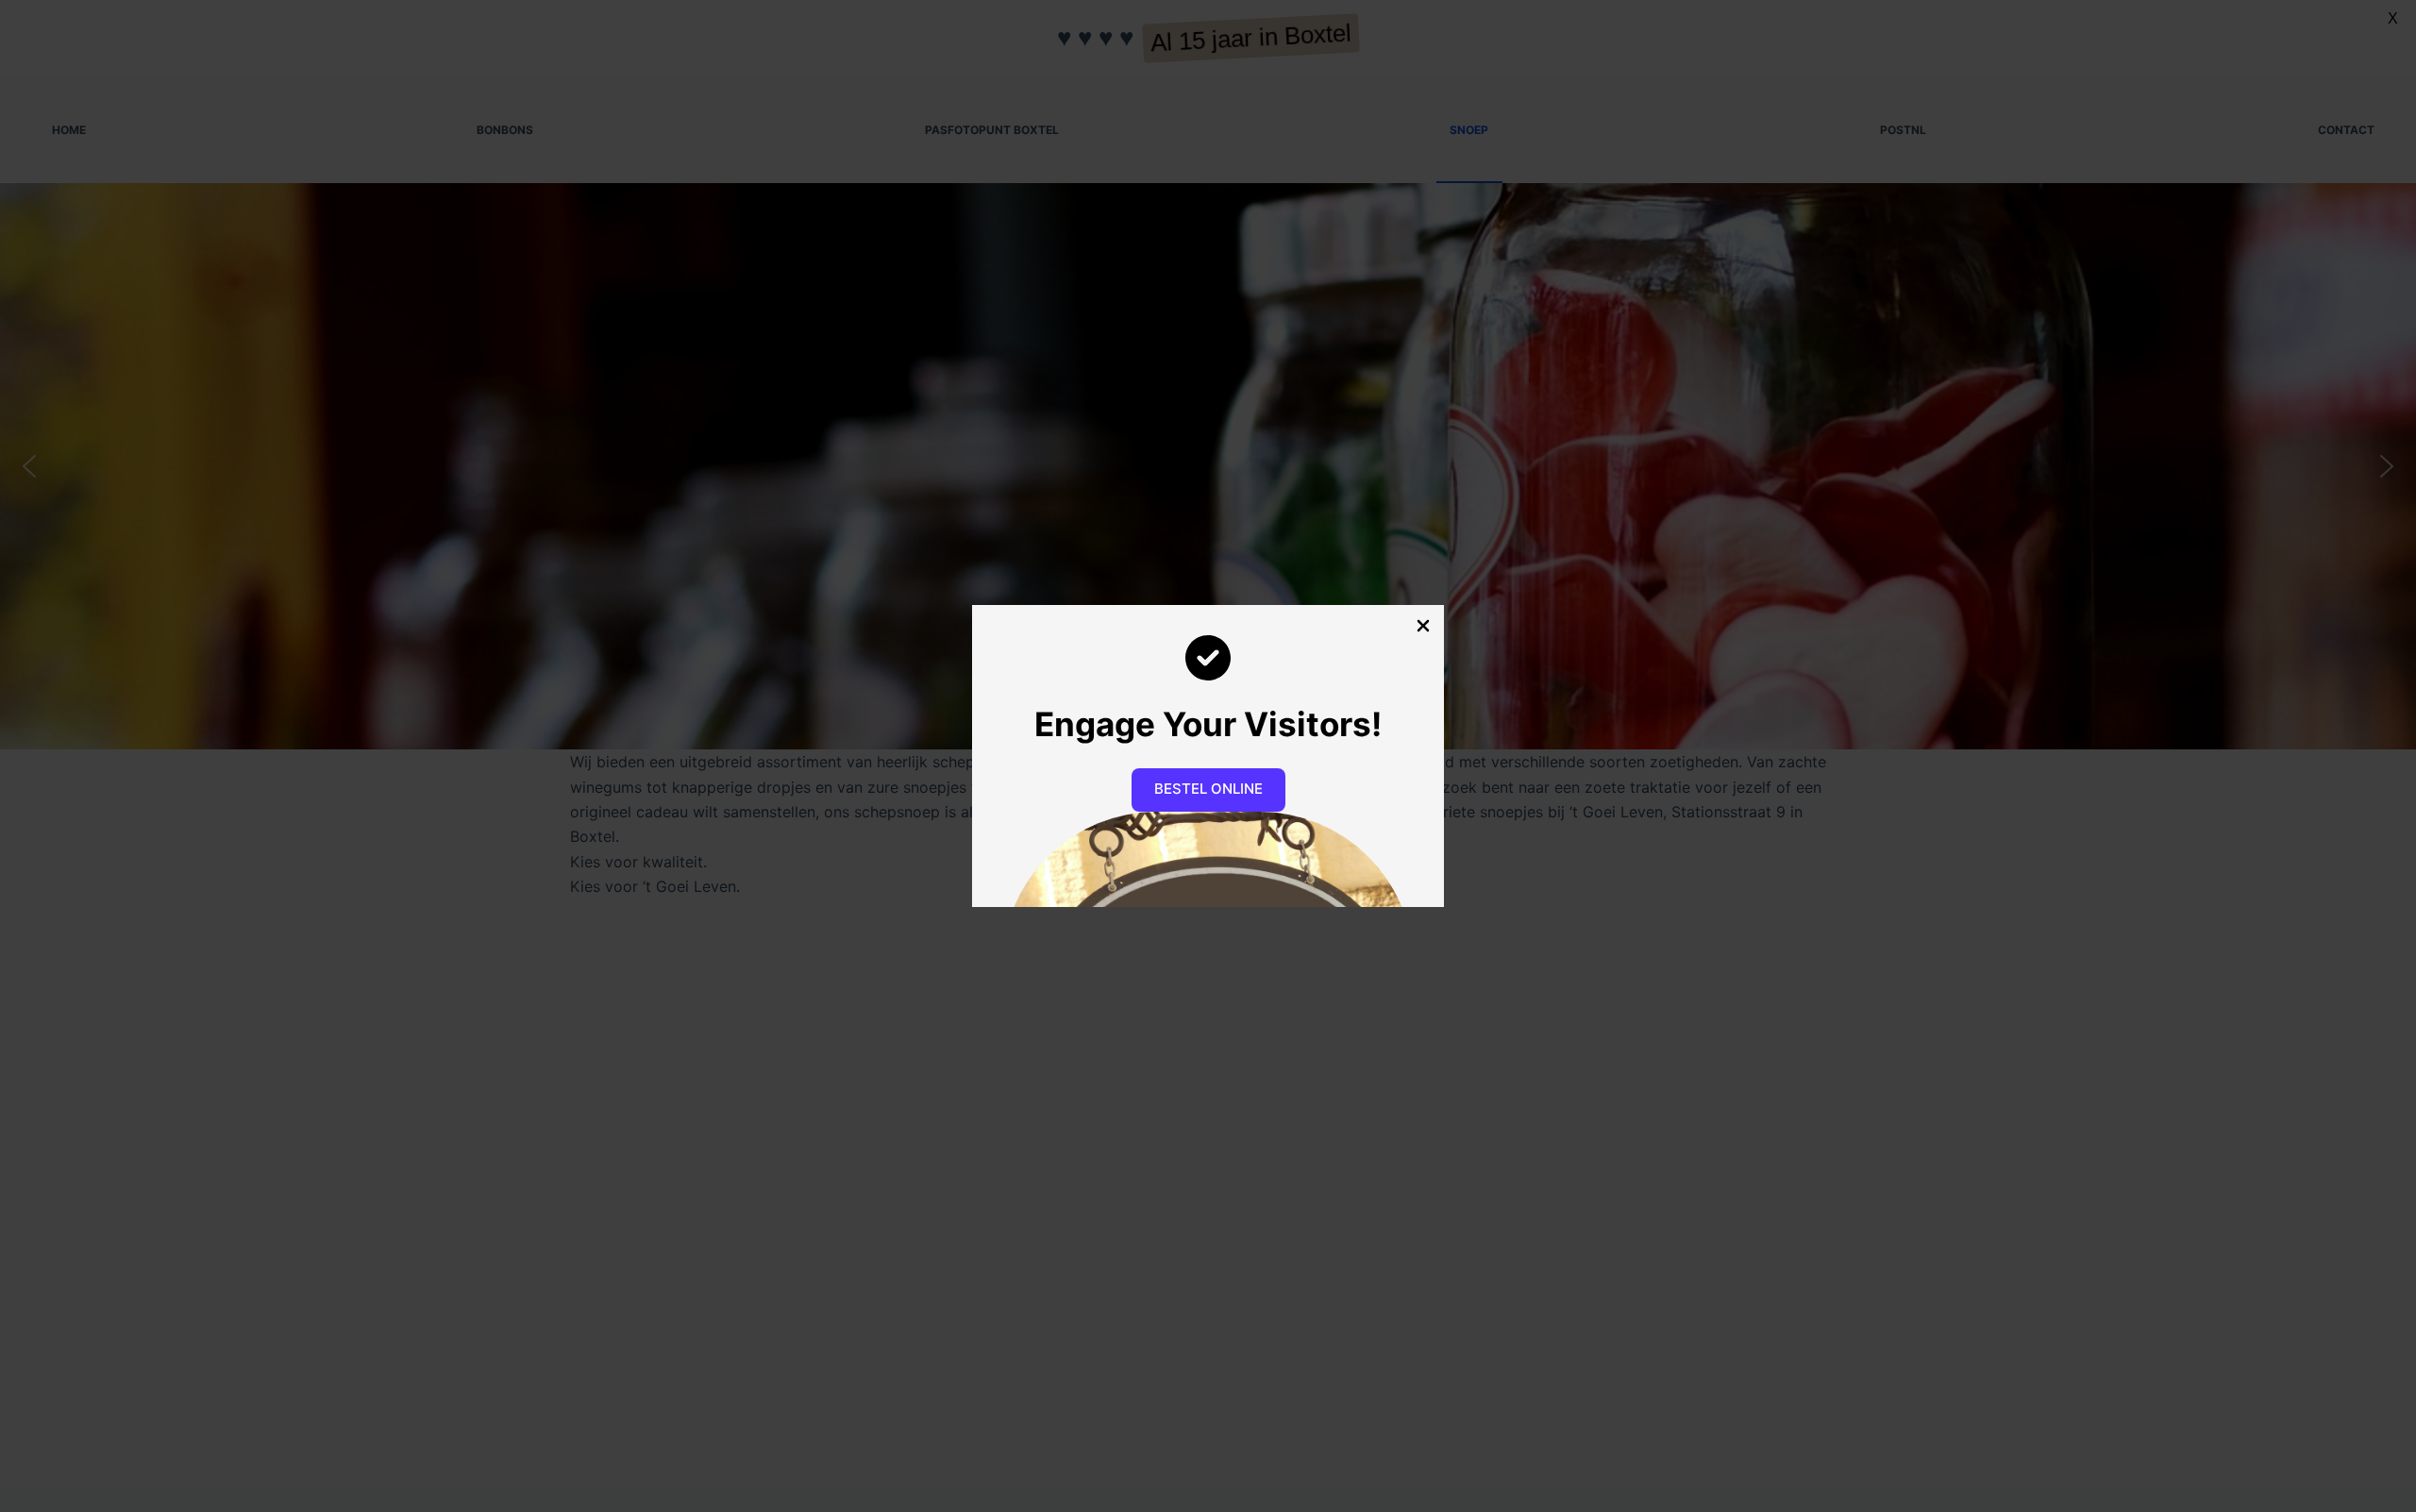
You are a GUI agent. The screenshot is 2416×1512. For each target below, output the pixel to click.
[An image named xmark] (1423, 626)
